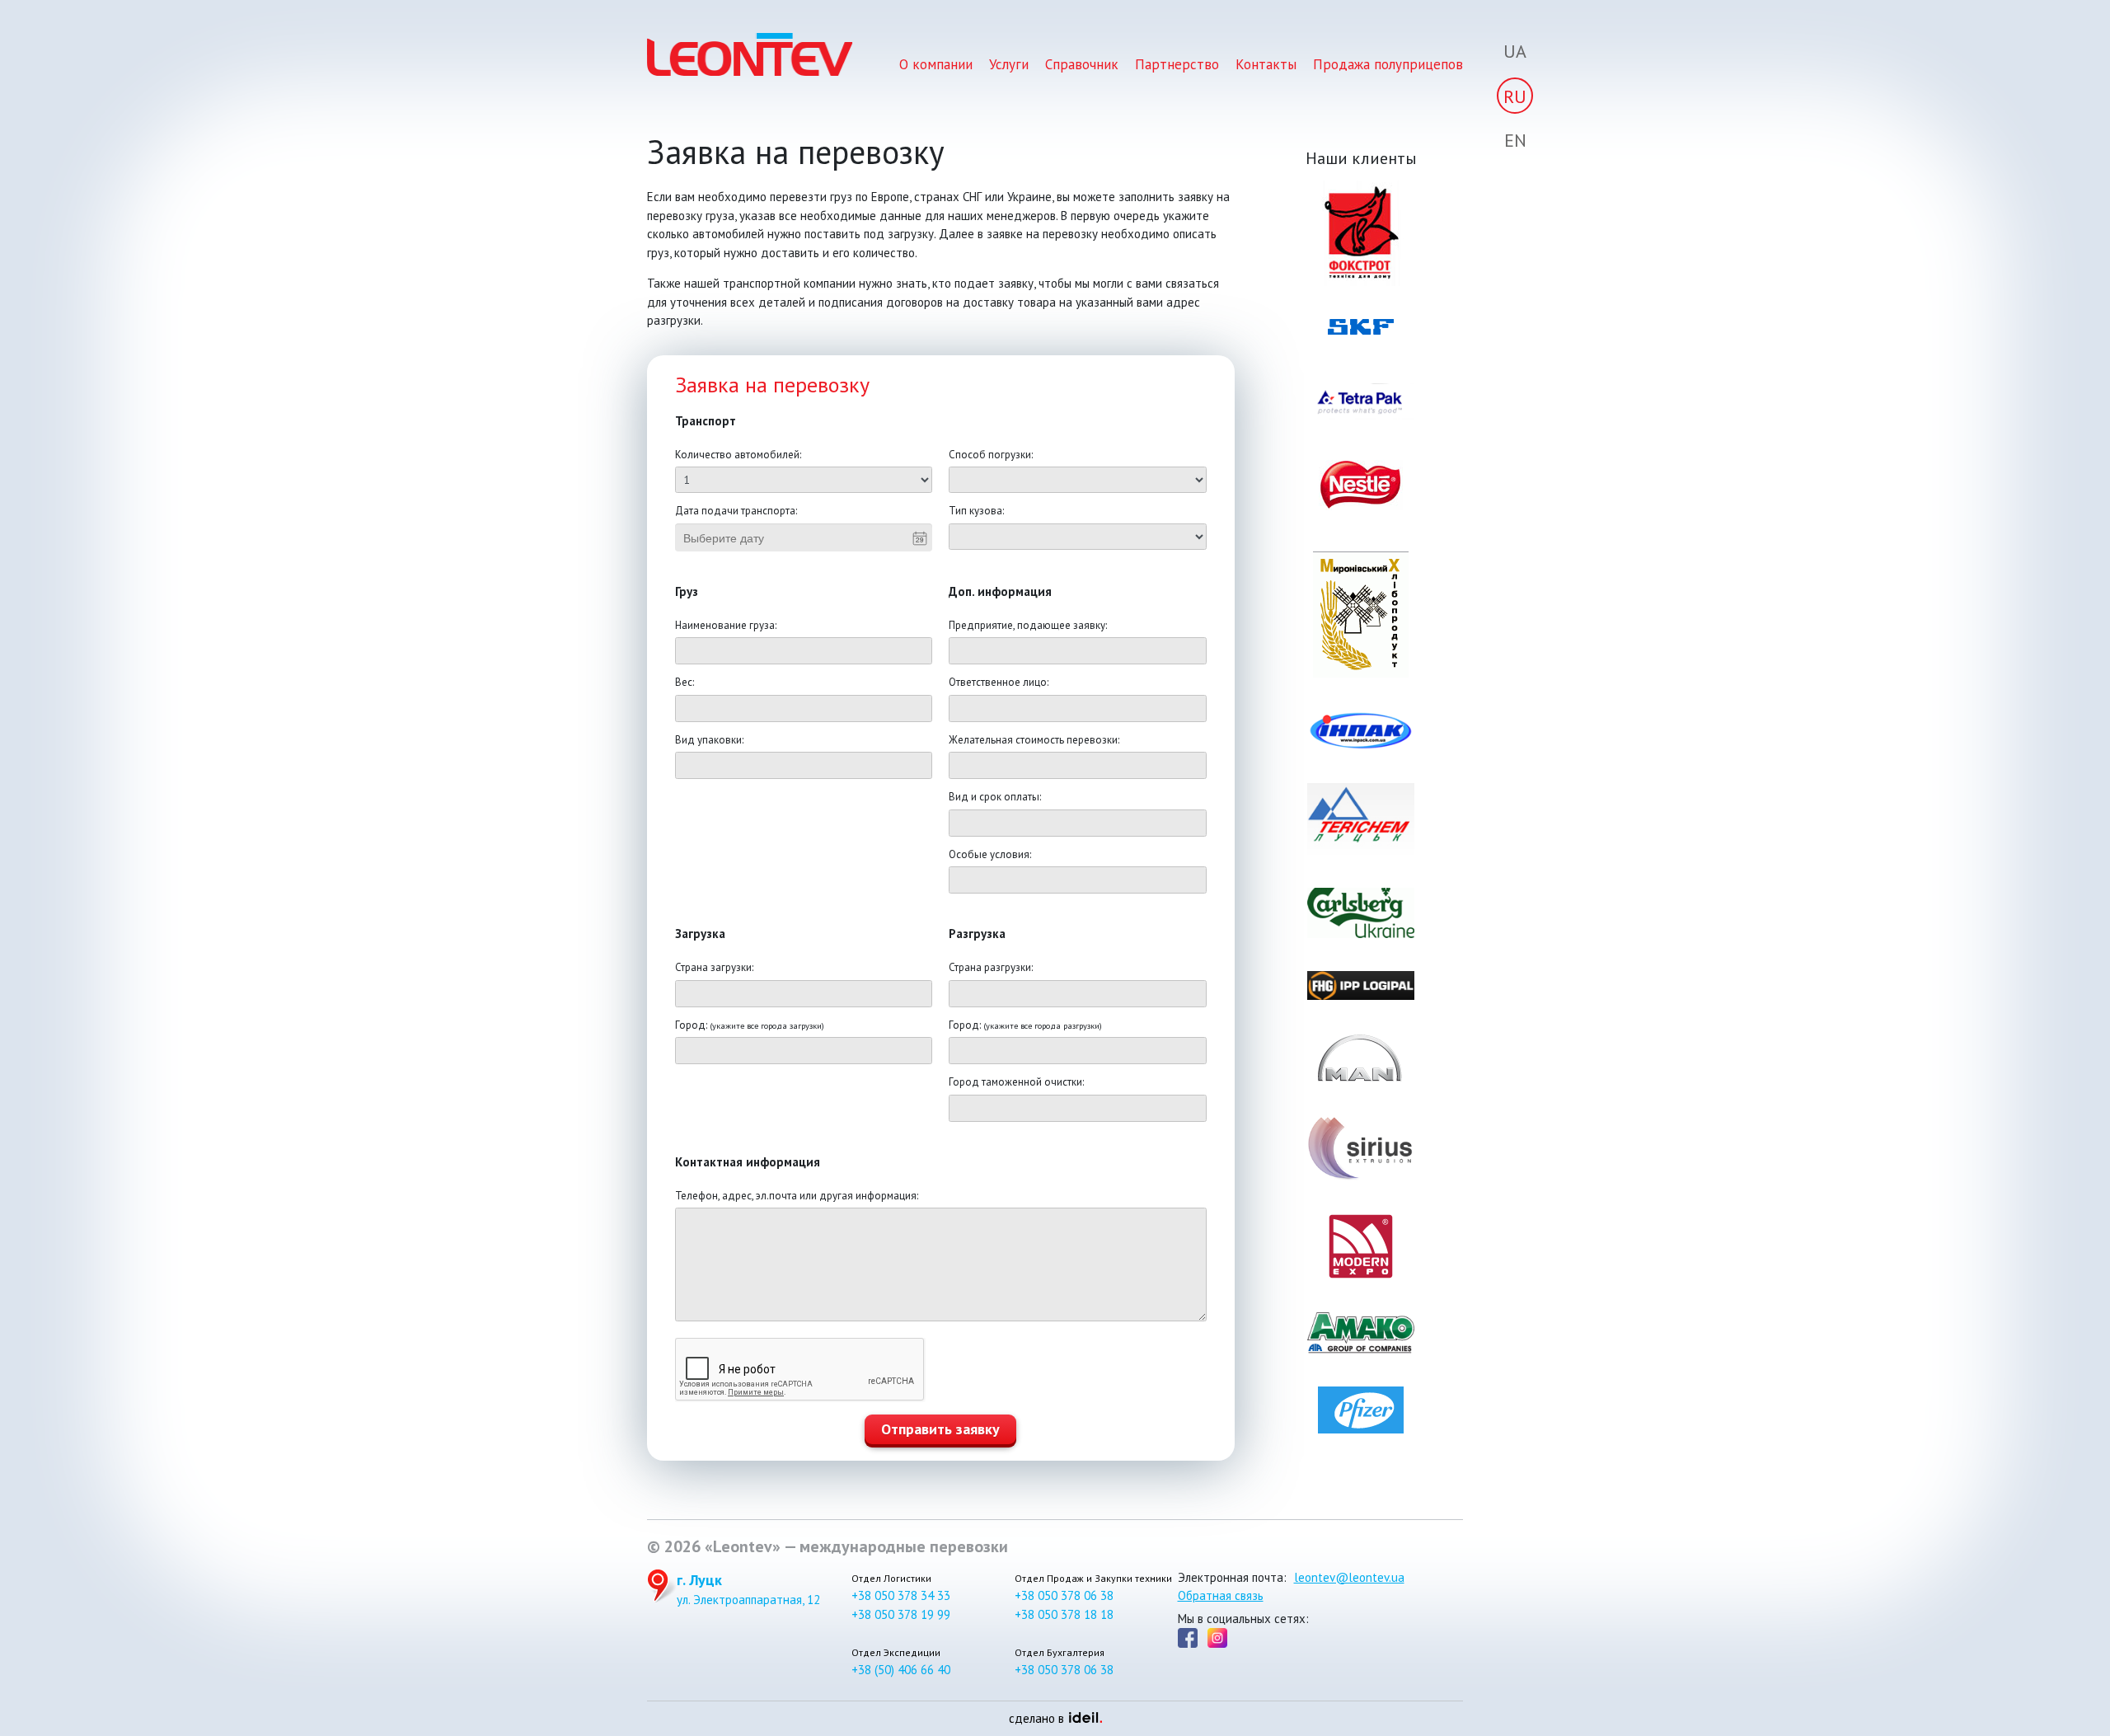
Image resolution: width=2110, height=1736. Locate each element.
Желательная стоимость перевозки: (1034, 740)
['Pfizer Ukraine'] (1362, 1410)
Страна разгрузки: (991, 967)
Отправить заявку (940, 1429)
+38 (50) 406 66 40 (901, 1670)
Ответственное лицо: (999, 682)
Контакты (1266, 64)
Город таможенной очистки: (1016, 1082)
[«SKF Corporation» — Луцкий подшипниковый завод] (1362, 335)
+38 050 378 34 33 (901, 1595)
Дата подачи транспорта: (736, 511)
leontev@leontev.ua (1349, 1577)
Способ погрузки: (991, 455)
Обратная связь (1221, 1595)
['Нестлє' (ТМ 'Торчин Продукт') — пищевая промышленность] (1362, 486)
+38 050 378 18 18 (1064, 1614)
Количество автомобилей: (738, 455)
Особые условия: (990, 854)
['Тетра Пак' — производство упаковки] (1362, 401)
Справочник (1082, 64)
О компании (936, 64)
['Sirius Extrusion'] (1362, 1148)
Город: (750, 1025)
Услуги (1009, 64)
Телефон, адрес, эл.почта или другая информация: (797, 1196)
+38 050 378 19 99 (901, 1614)
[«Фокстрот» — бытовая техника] (1362, 233)
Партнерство (1177, 64)
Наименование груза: (726, 625)
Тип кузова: (976, 511)
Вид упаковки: (709, 740)
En (1515, 140)
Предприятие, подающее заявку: (1028, 625)
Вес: (685, 682)
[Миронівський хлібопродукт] (1362, 615)
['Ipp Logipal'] (1362, 985)
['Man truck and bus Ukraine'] (1362, 1058)
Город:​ (1025, 1025)
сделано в (1050, 1718)
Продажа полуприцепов (1388, 64)
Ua (1515, 51)
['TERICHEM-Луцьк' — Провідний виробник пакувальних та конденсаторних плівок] (1362, 819)
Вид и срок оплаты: (995, 797)
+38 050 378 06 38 (1064, 1595)
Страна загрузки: (714, 967)
